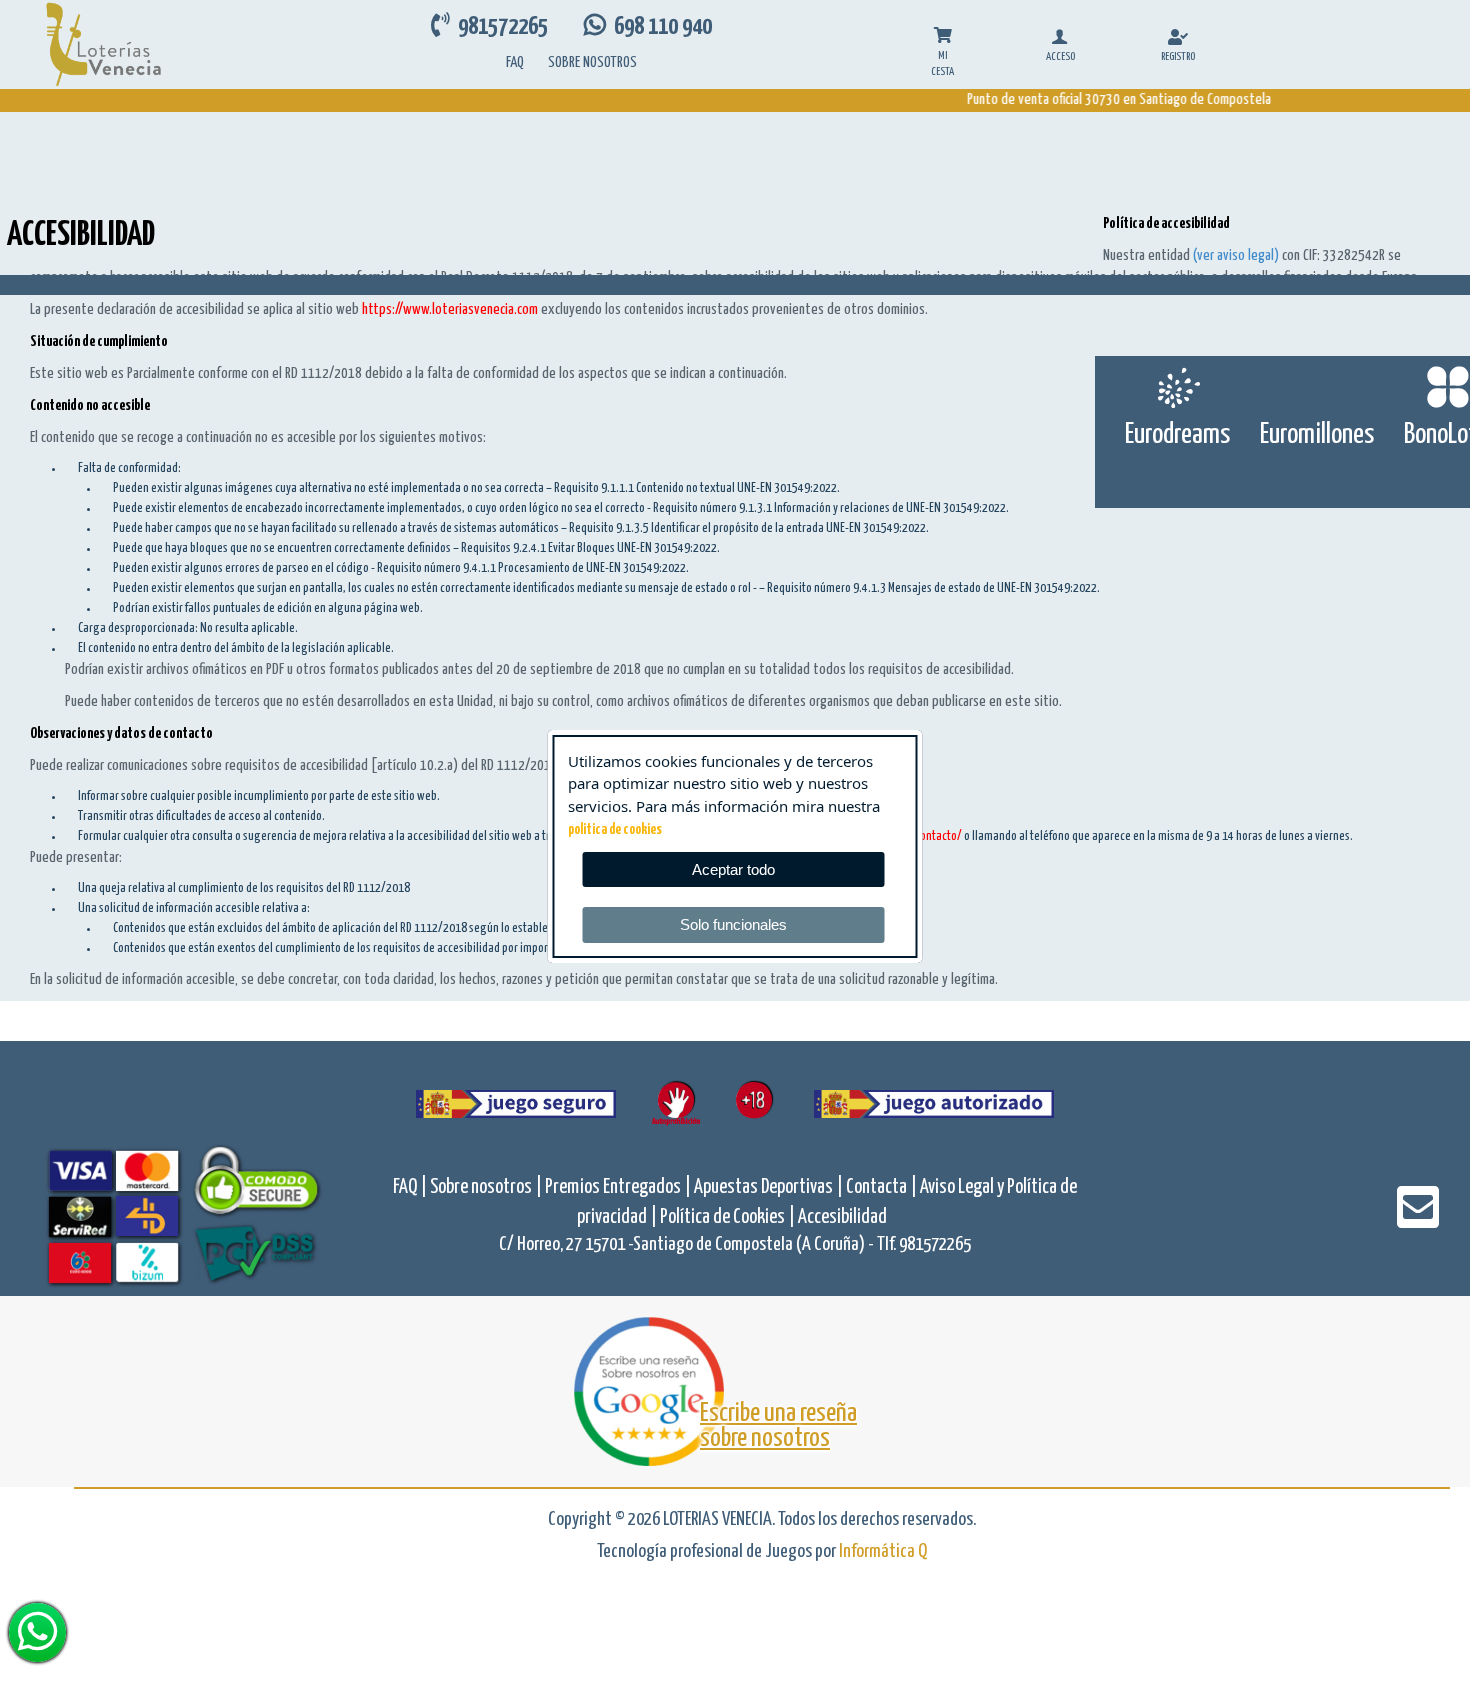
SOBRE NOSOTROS (592, 62)
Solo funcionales (733, 924)
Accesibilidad (842, 1217)
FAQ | (411, 1187)
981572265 (501, 27)
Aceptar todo (733, 869)
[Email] (1418, 1220)
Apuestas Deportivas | (770, 1187)
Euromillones (1317, 435)
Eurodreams (1177, 435)
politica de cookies (615, 830)
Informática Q (883, 1551)
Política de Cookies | (729, 1217)
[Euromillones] (1317, 387)
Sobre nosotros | (487, 1187)
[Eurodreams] (1177, 387)
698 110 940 (658, 27)
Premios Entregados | (619, 1187)
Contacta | (883, 1187)
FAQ (515, 62)
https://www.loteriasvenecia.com (450, 309)
